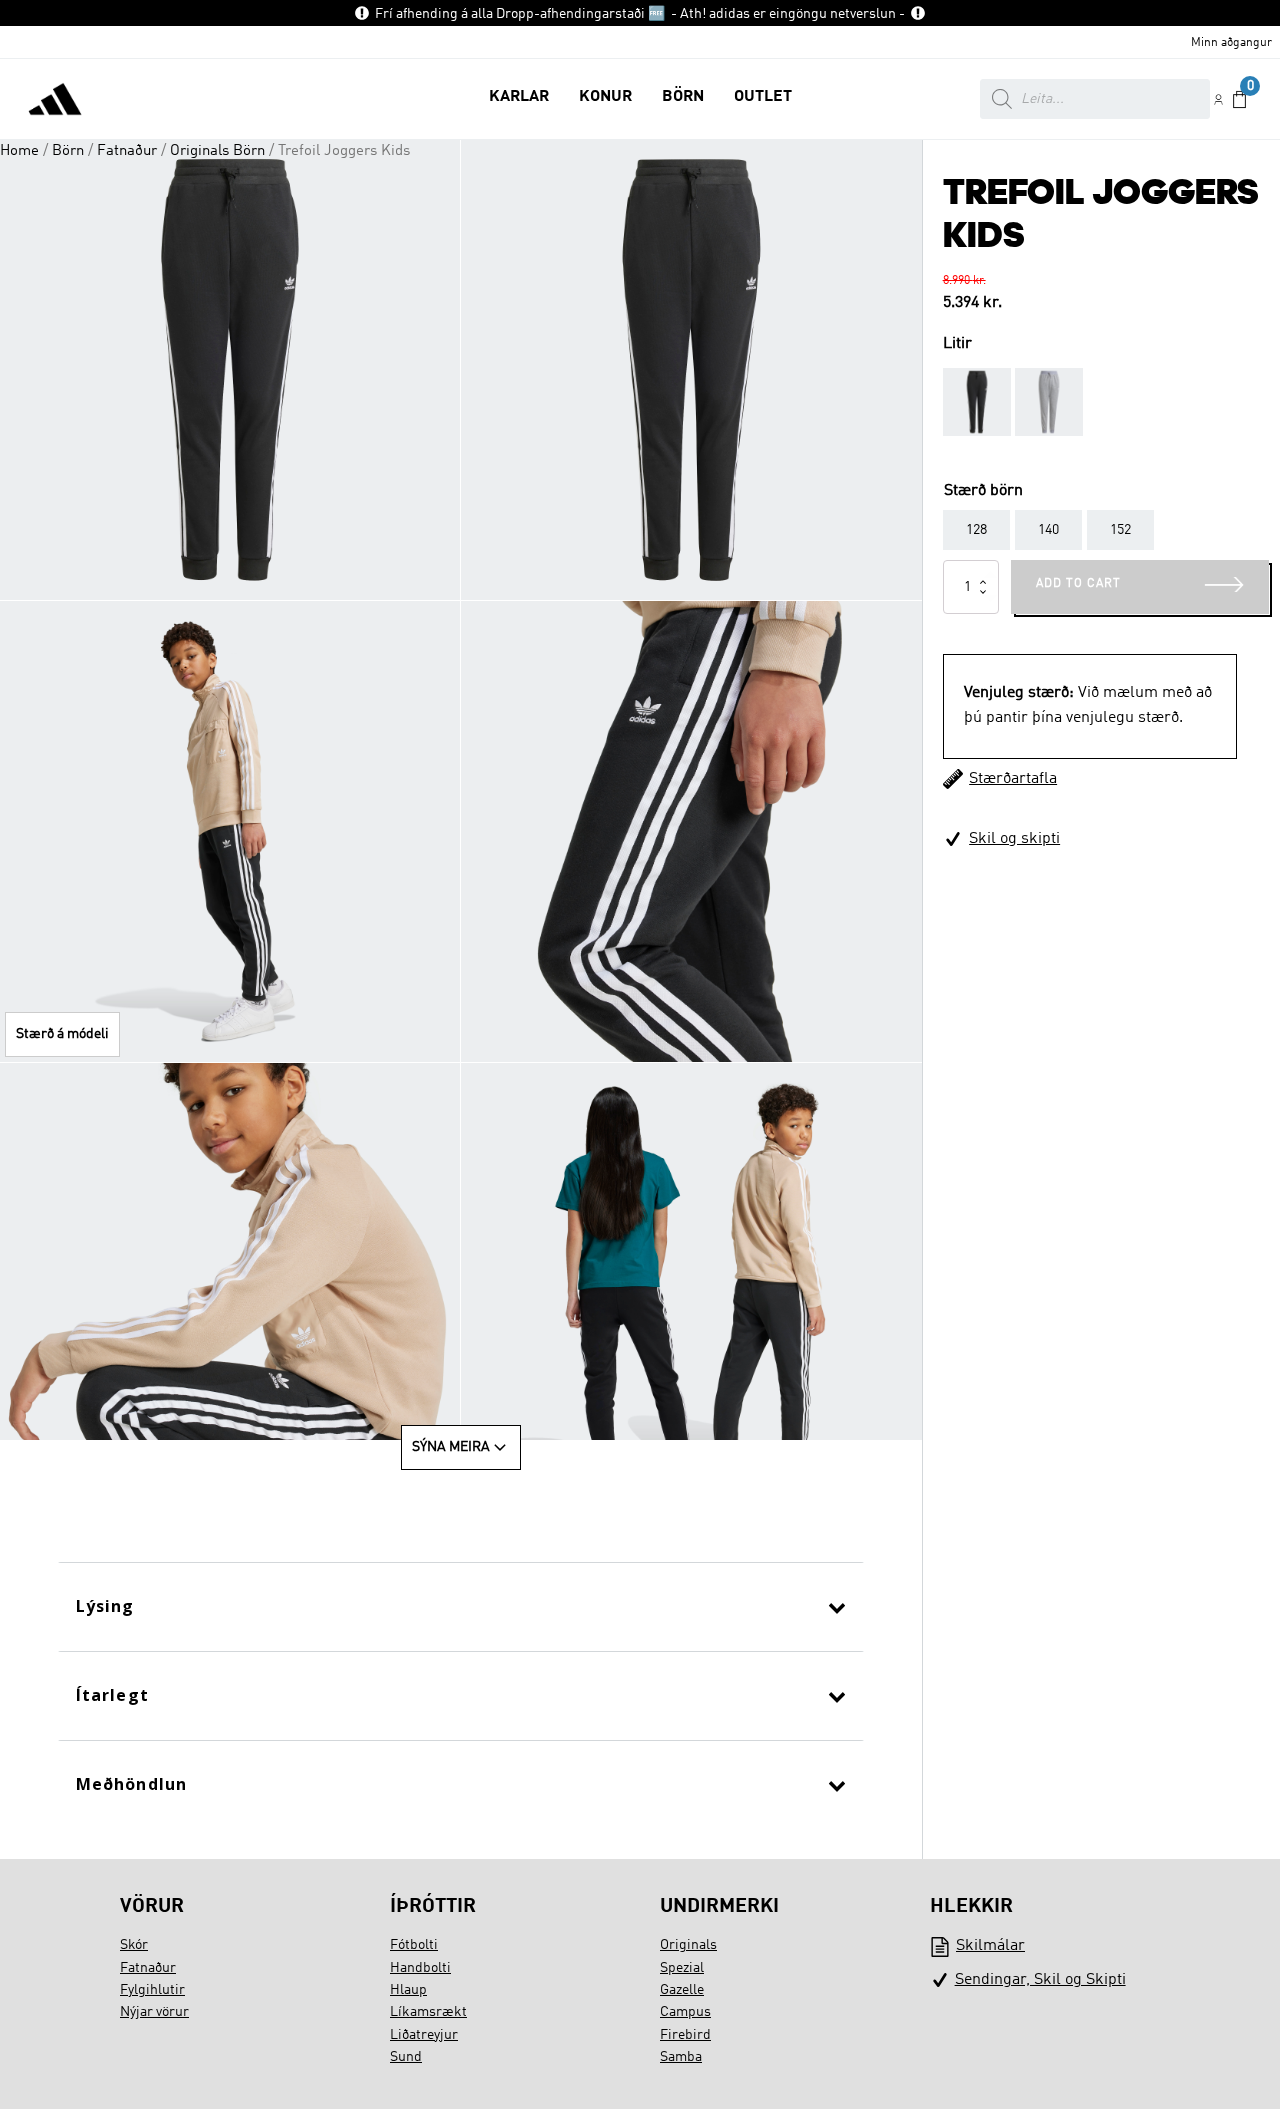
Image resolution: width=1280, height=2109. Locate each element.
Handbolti (420, 1968)
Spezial (682, 1968)
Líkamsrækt (428, 2012)
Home (19, 151)
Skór (134, 1945)
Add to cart (1078, 584)
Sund (406, 2057)
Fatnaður (127, 151)
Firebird (685, 2035)
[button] (519, 99)
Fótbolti (414, 1945)
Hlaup (408, 1990)
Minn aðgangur (1231, 43)
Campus (685, 2012)
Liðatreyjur (424, 2035)
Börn (68, 151)
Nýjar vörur (154, 2012)
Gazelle (682, 1990)
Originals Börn (217, 151)
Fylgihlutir (152, 1990)
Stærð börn (983, 491)
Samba (681, 2057)
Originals (688, 1945)
